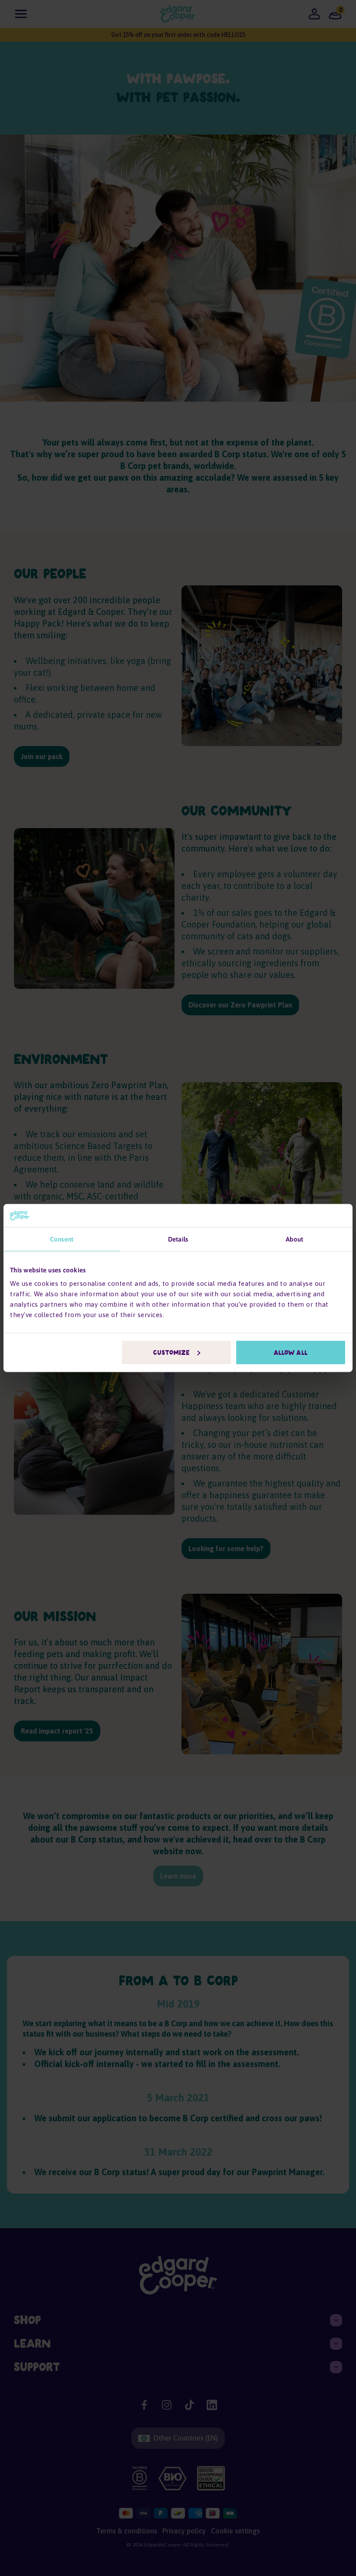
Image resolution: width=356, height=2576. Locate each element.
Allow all (291, 1353)
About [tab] (295, 1239)
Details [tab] (178, 1239)
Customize (171, 1353)
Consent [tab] (62, 1239)
